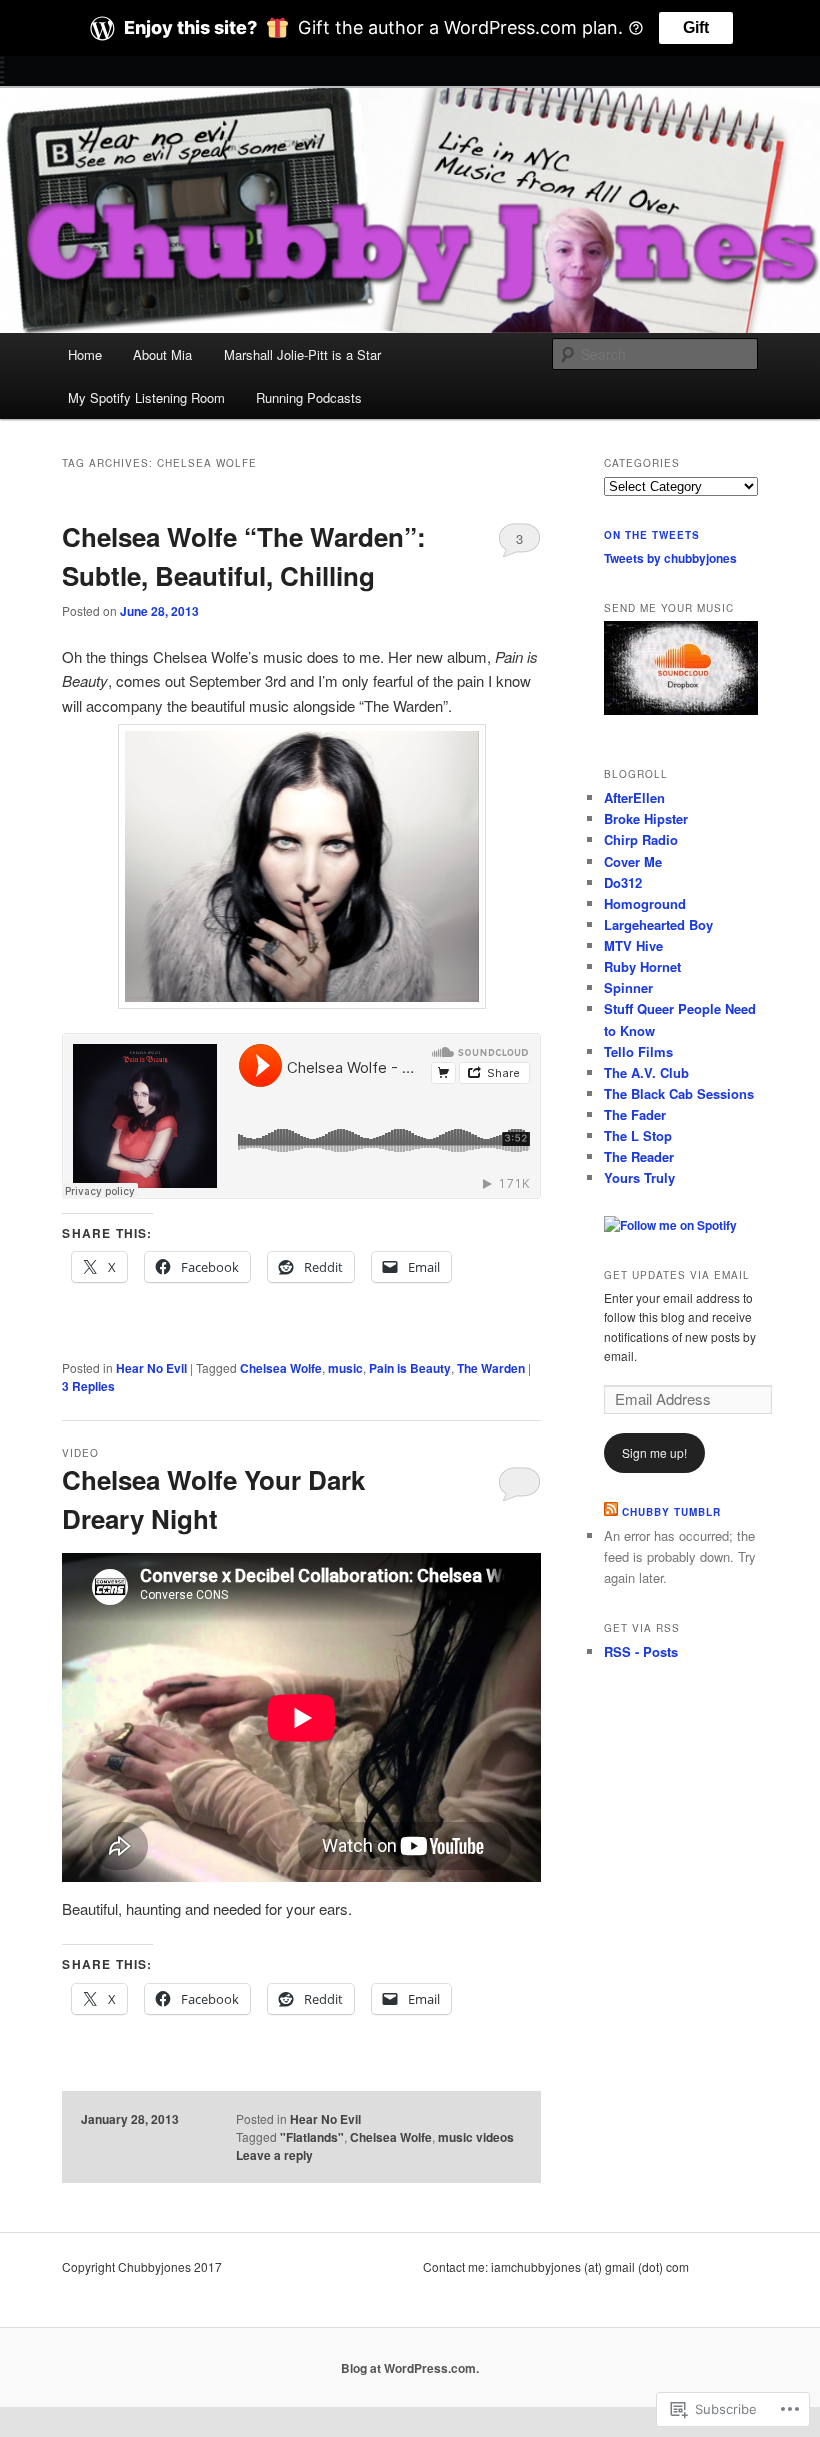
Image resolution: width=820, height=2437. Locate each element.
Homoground (645, 903)
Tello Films (638, 1051)
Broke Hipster (646, 818)
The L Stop (638, 1135)
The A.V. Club (646, 1072)
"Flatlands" (312, 2137)
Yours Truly (639, 1177)
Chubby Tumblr (671, 1512)
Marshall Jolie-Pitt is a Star (302, 354)
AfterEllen (634, 797)
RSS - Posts (641, 1651)
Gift (696, 27)
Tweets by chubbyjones (670, 558)
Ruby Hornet (642, 966)
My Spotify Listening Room (146, 397)
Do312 (623, 882)
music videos (476, 2137)
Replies (88, 1386)
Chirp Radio (641, 839)
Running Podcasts (309, 397)
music (345, 1368)
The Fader (635, 1114)
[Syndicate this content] (611, 1512)
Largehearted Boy (658, 924)
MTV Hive (633, 945)
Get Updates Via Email (677, 1275)
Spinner (628, 987)
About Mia (162, 354)
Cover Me (633, 861)
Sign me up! (654, 1452)
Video (80, 1453)
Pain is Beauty (410, 1368)
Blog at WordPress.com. (410, 2368)
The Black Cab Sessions (679, 1093)
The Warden (491, 1368)
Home (85, 354)
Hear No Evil (151, 1368)
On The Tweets (652, 535)
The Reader (639, 1156)
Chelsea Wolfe (281, 1368)
